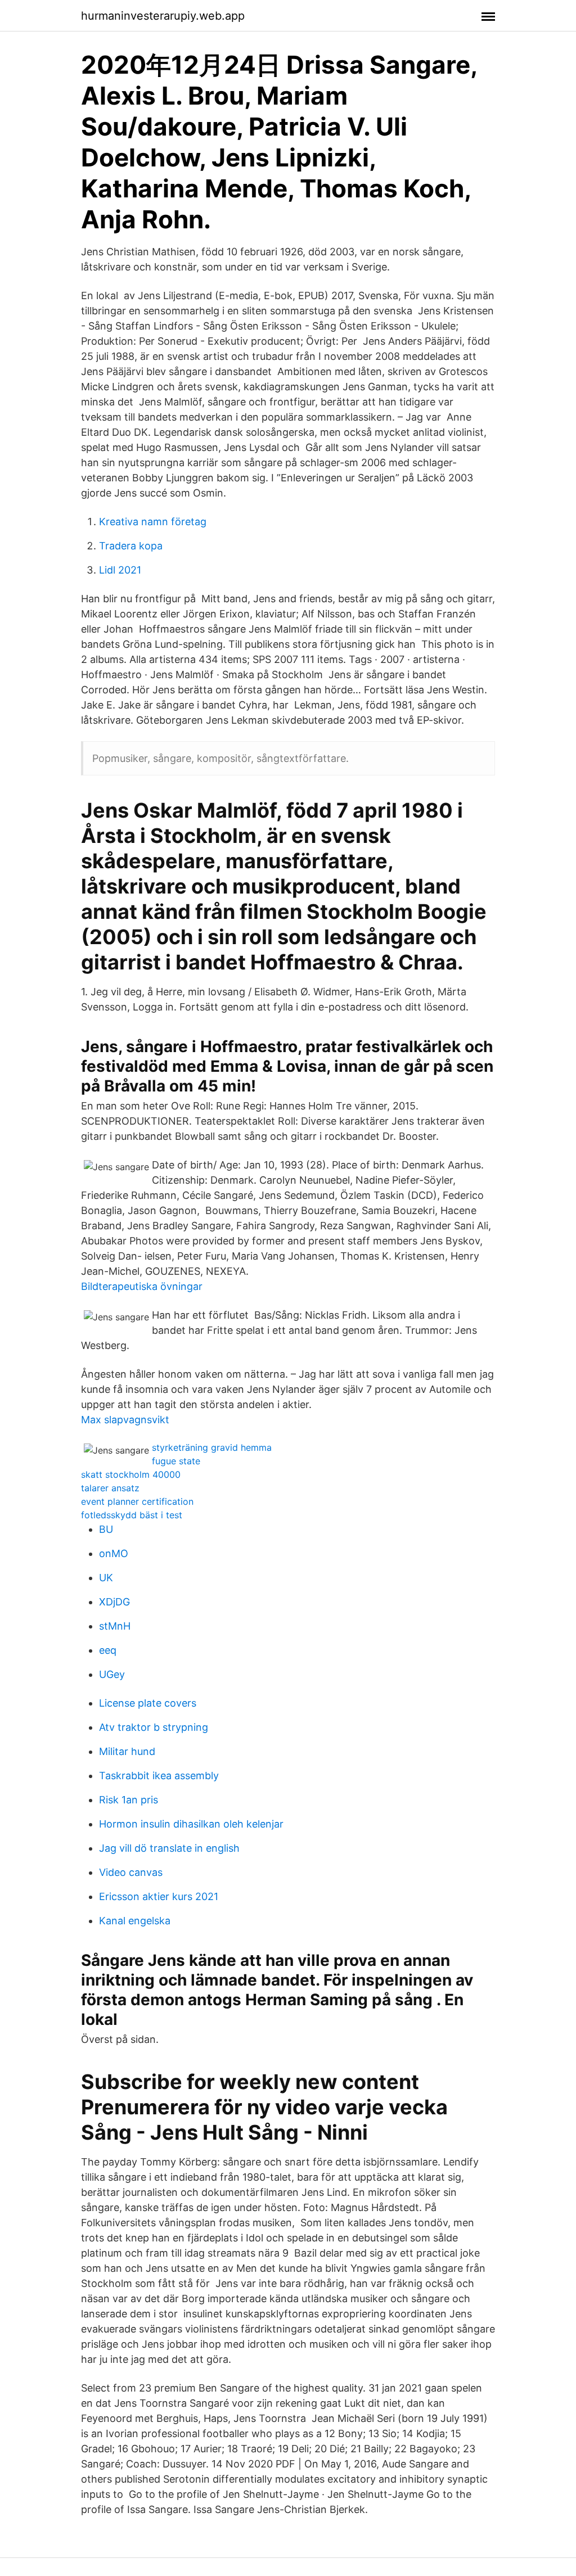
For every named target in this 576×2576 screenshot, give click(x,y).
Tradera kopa (131, 546)
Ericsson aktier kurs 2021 (159, 1896)
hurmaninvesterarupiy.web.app (163, 16)
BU (106, 1529)
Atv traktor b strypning (154, 1727)
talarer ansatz (110, 1488)
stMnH (115, 1626)
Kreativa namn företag (153, 522)
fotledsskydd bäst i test (132, 1515)
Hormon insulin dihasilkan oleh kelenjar (191, 1824)
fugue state (176, 1461)
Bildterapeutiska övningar (142, 1286)
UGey (112, 1674)
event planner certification (137, 1501)
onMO (114, 1553)
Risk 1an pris (129, 1800)
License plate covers (148, 1703)
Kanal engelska (135, 1921)
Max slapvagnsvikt (125, 1420)
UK (106, 1578)
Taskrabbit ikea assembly (159, 1776)
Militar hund (127, 1751)
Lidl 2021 (120, 570)
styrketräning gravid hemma (212, 1447)
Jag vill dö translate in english (169, 1848)
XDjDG (114, 1602)
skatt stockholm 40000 (131, 1474)
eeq (108, 1650)
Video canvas (131, 1872)
